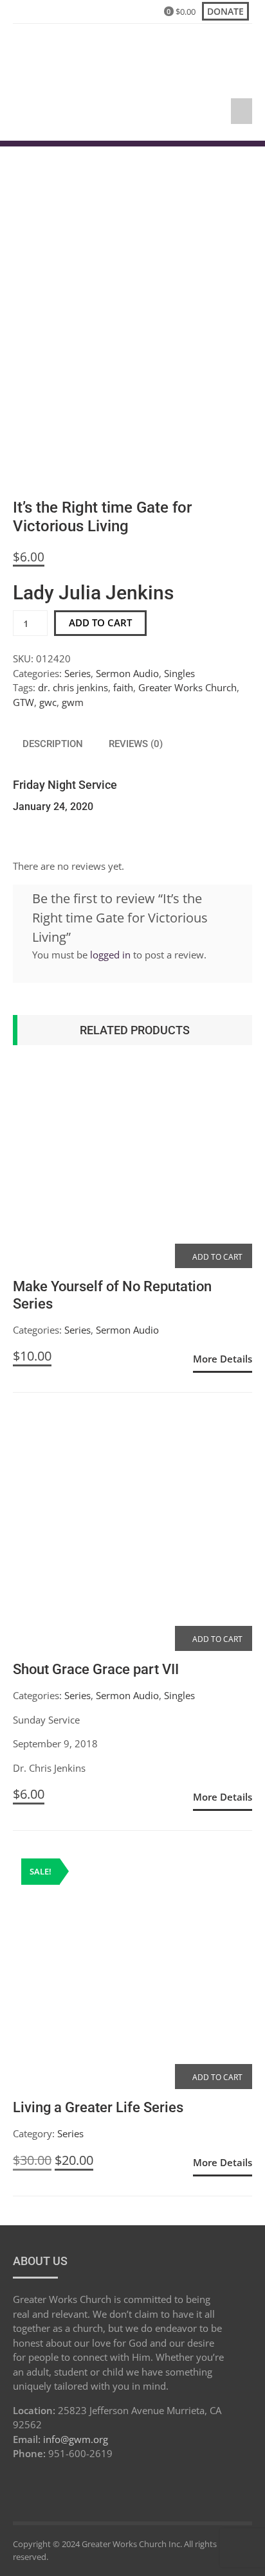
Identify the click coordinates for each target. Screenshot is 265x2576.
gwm (73, 702)
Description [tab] (53, 744)
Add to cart (100, 622)
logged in (110, 955)
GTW (23, 702)
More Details (223, 1359)
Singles (179, 673)
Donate (225, 11)
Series (78, 673)
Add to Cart (216, 1257)
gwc (48, 702)
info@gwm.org (76, 2439)
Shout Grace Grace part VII (96, 1669)
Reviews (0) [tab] (136, 744)
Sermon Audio (127, 673)
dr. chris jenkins (73, 687)
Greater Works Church (187, 687)
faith (123, 687)
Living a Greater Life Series (98, 2107)
